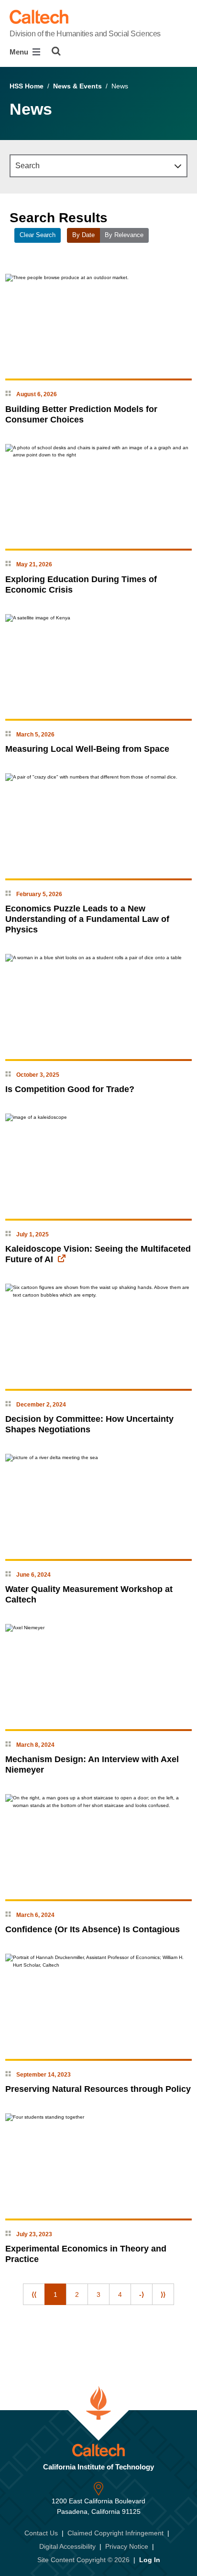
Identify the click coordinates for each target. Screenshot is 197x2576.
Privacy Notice (127, 2546)
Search (27, 166)
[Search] (56, 51)
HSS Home (27, 86)
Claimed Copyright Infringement (115, 2533)
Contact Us (41, 2533)
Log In (150, 2560)
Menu (20, 52)
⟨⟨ (34, 2295)
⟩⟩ (163, 2295)
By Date (83, 235)
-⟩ (142, 2295)
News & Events (77, 86)
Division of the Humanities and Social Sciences (85, 34)
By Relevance (124, 235)
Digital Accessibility (67, 2546)
